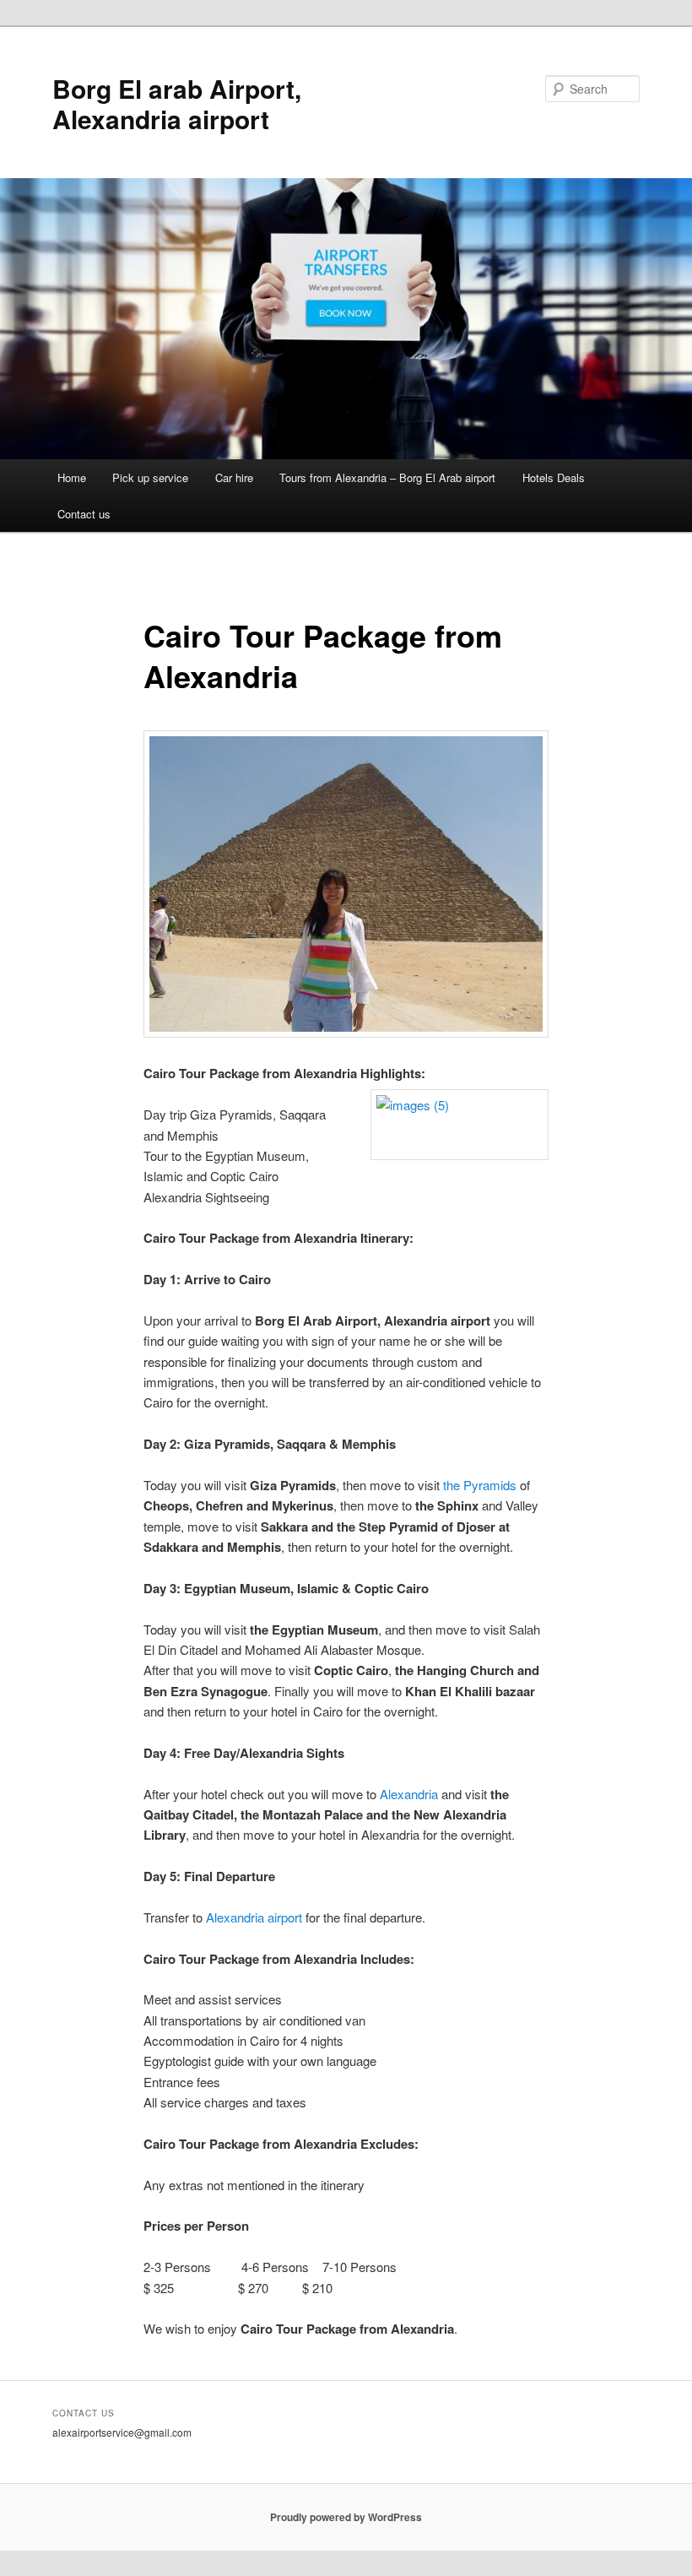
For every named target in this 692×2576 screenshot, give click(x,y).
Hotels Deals (554, 477)
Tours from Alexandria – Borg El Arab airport (387, 477)
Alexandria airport (254, 1917)
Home (72, 477)
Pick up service (150, 477)
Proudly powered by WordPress (346, 2517)
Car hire (234, 477)
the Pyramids (480, 1485)
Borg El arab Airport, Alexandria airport (177, 103)
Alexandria (409, 1794)
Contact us (84, 514)
